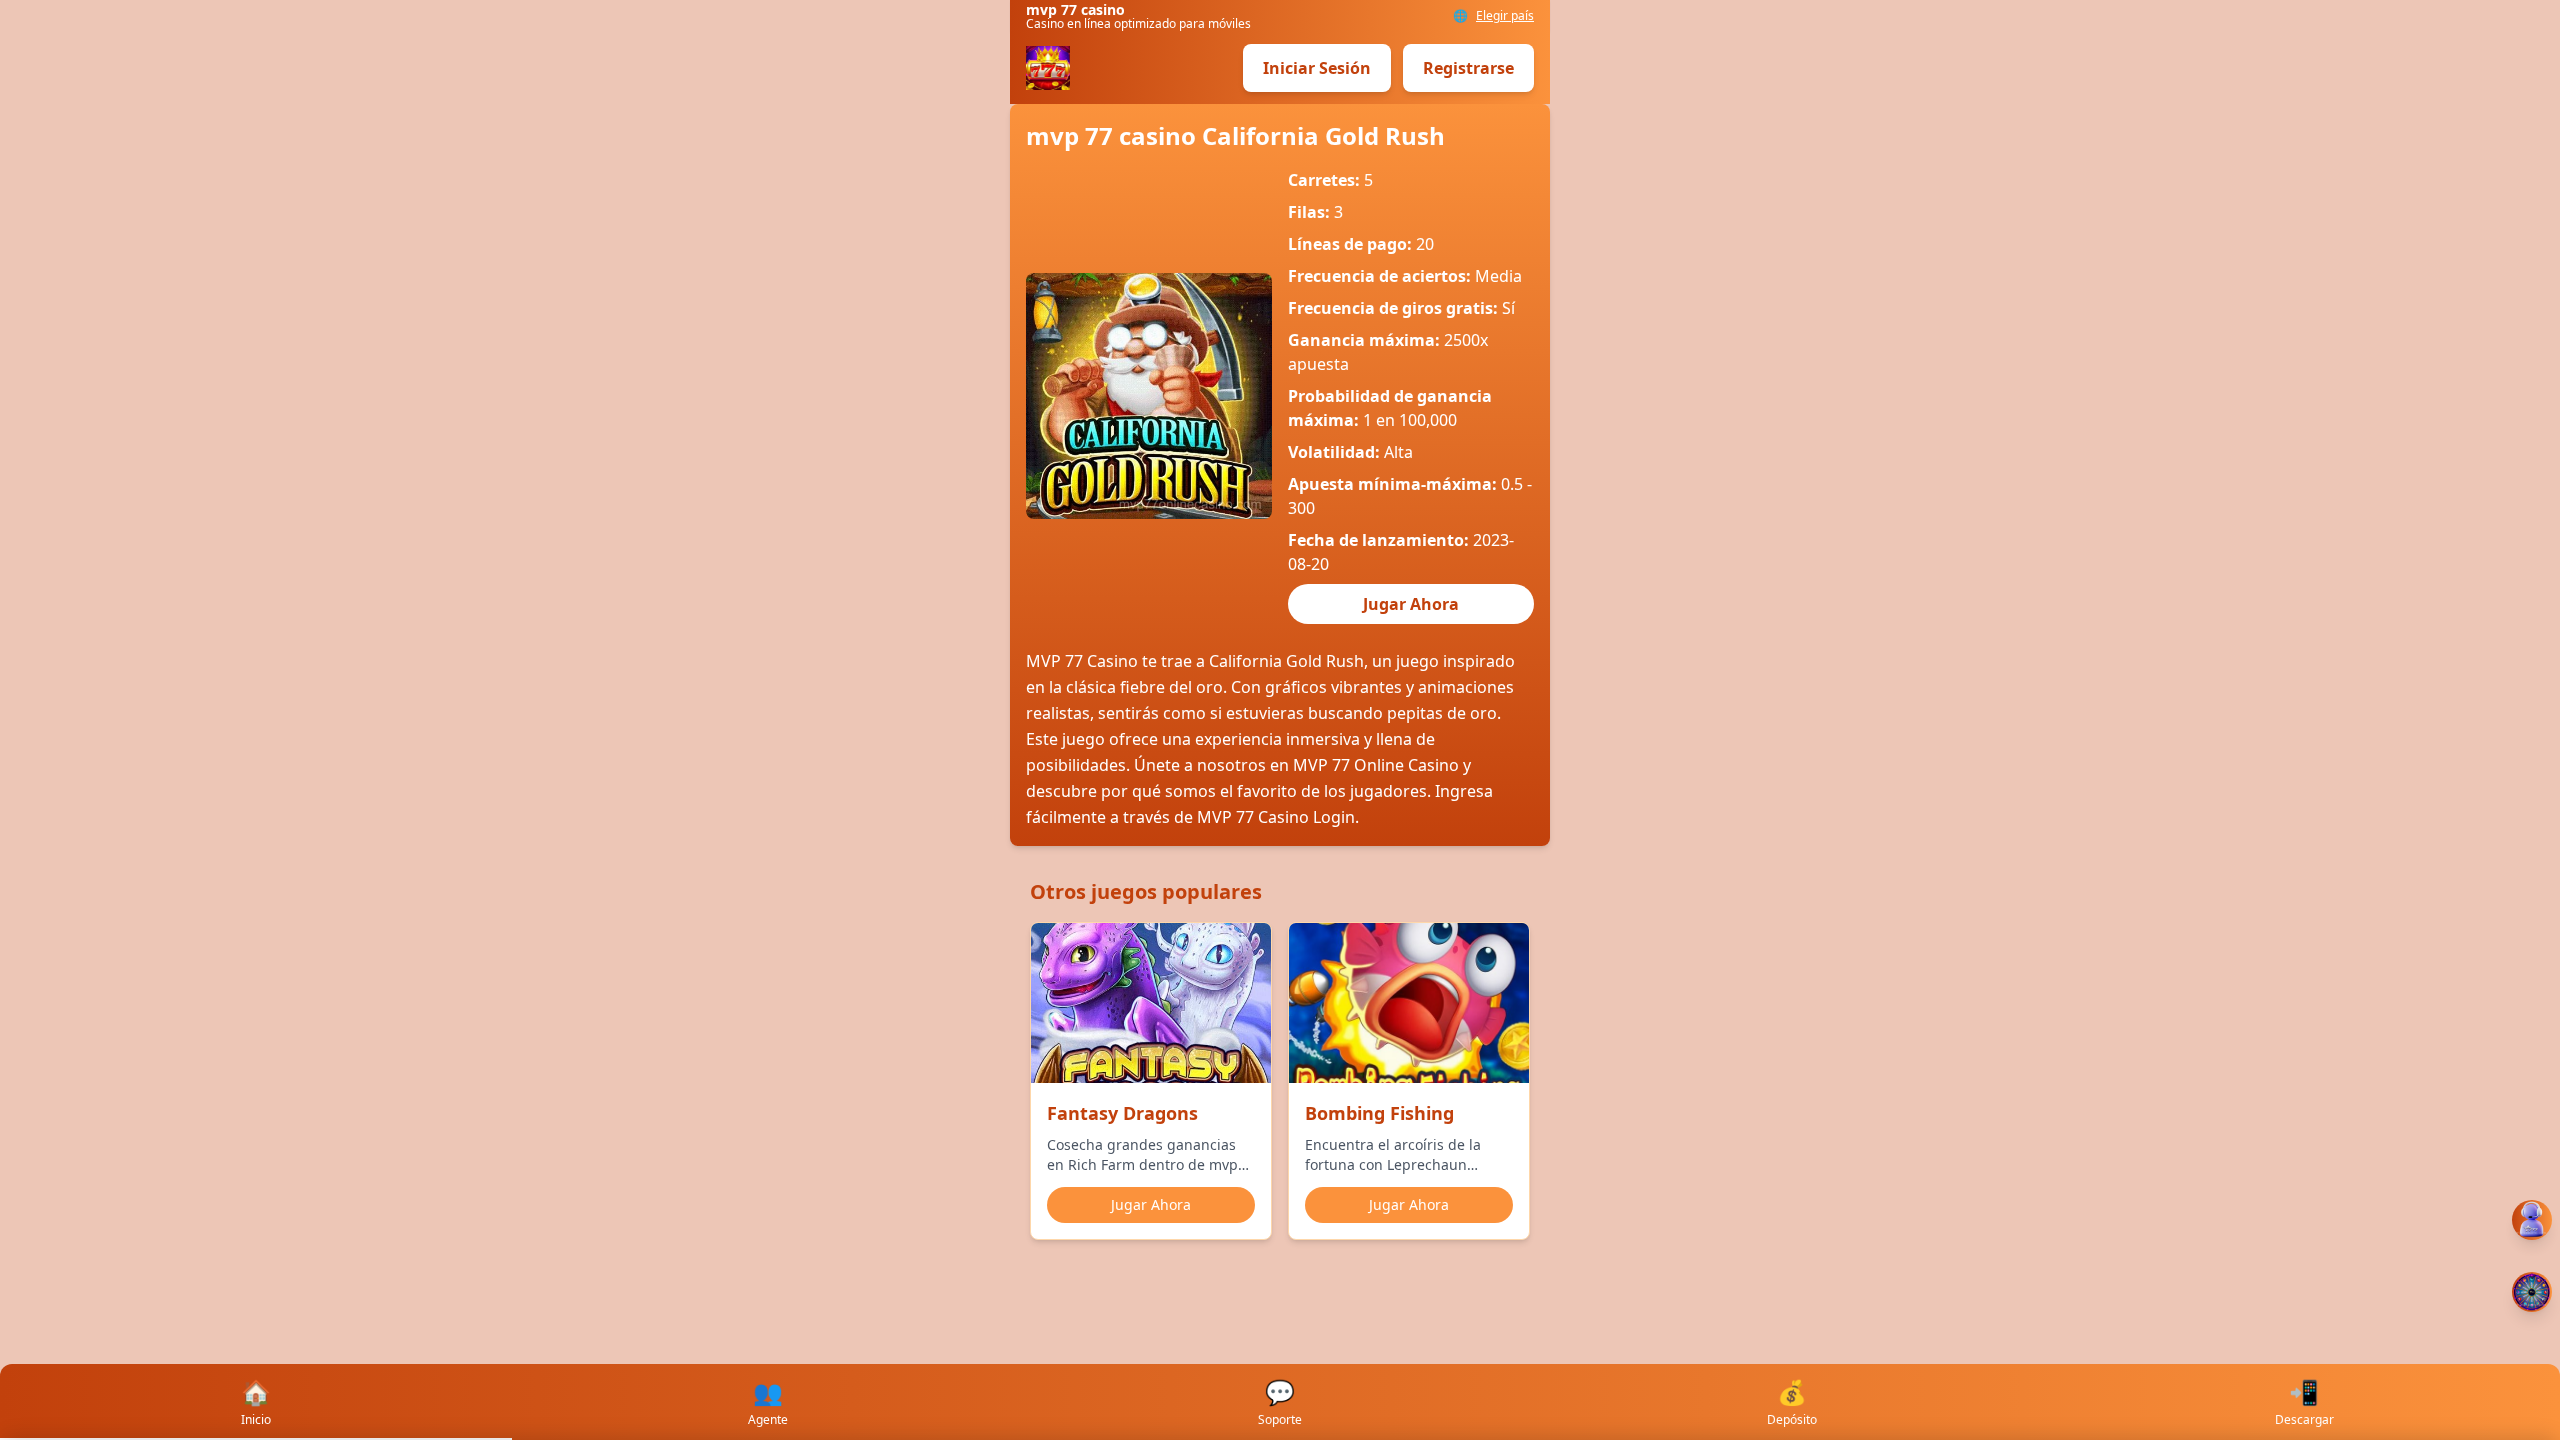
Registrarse (1468, 68)
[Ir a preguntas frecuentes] (2532, 1220)
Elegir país (1505, 16)
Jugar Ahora (1411, 604)
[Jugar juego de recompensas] (2532, 1292)
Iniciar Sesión (1317, 68)
